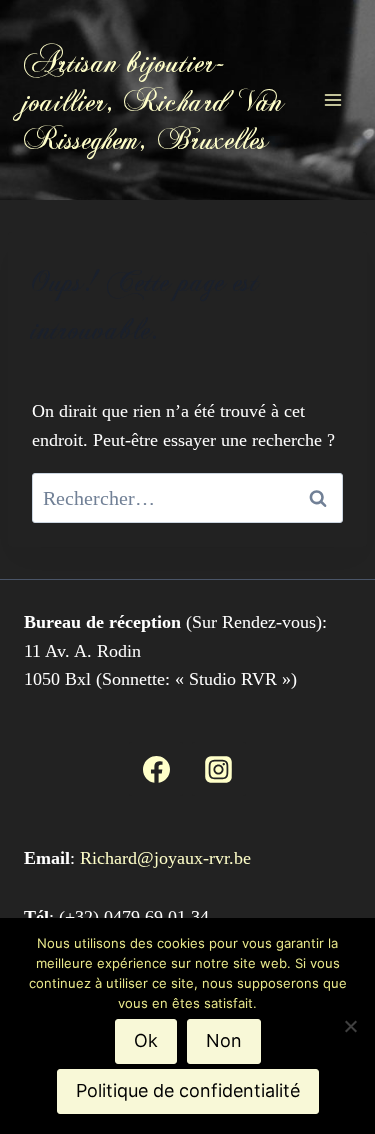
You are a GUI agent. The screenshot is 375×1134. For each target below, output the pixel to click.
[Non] (350, 1026)
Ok (146, 1040)
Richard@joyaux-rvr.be (165, 858)
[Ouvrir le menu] (332, 99)
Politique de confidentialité (188, 1090)
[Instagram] (219, 769)
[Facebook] (156, 769)
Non (224, 1040)
